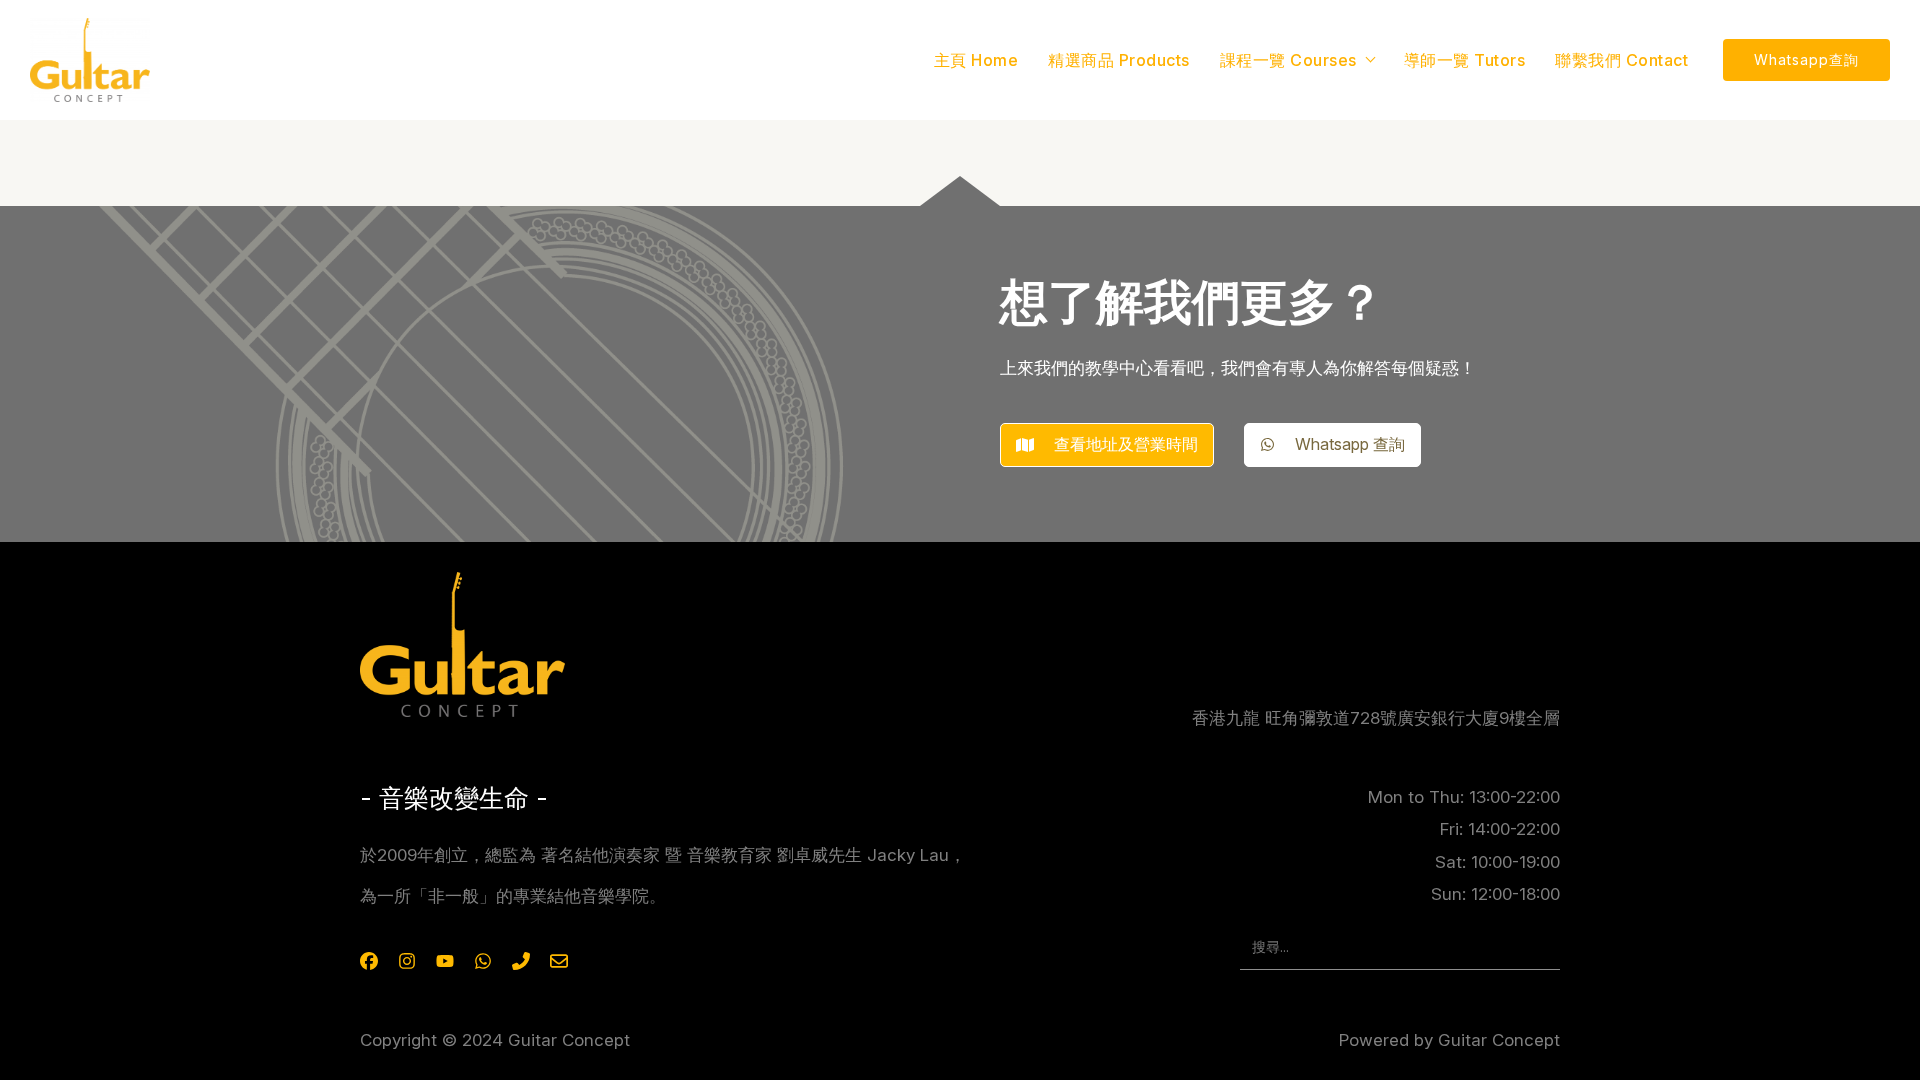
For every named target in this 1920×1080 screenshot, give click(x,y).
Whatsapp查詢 (1806, 59)
